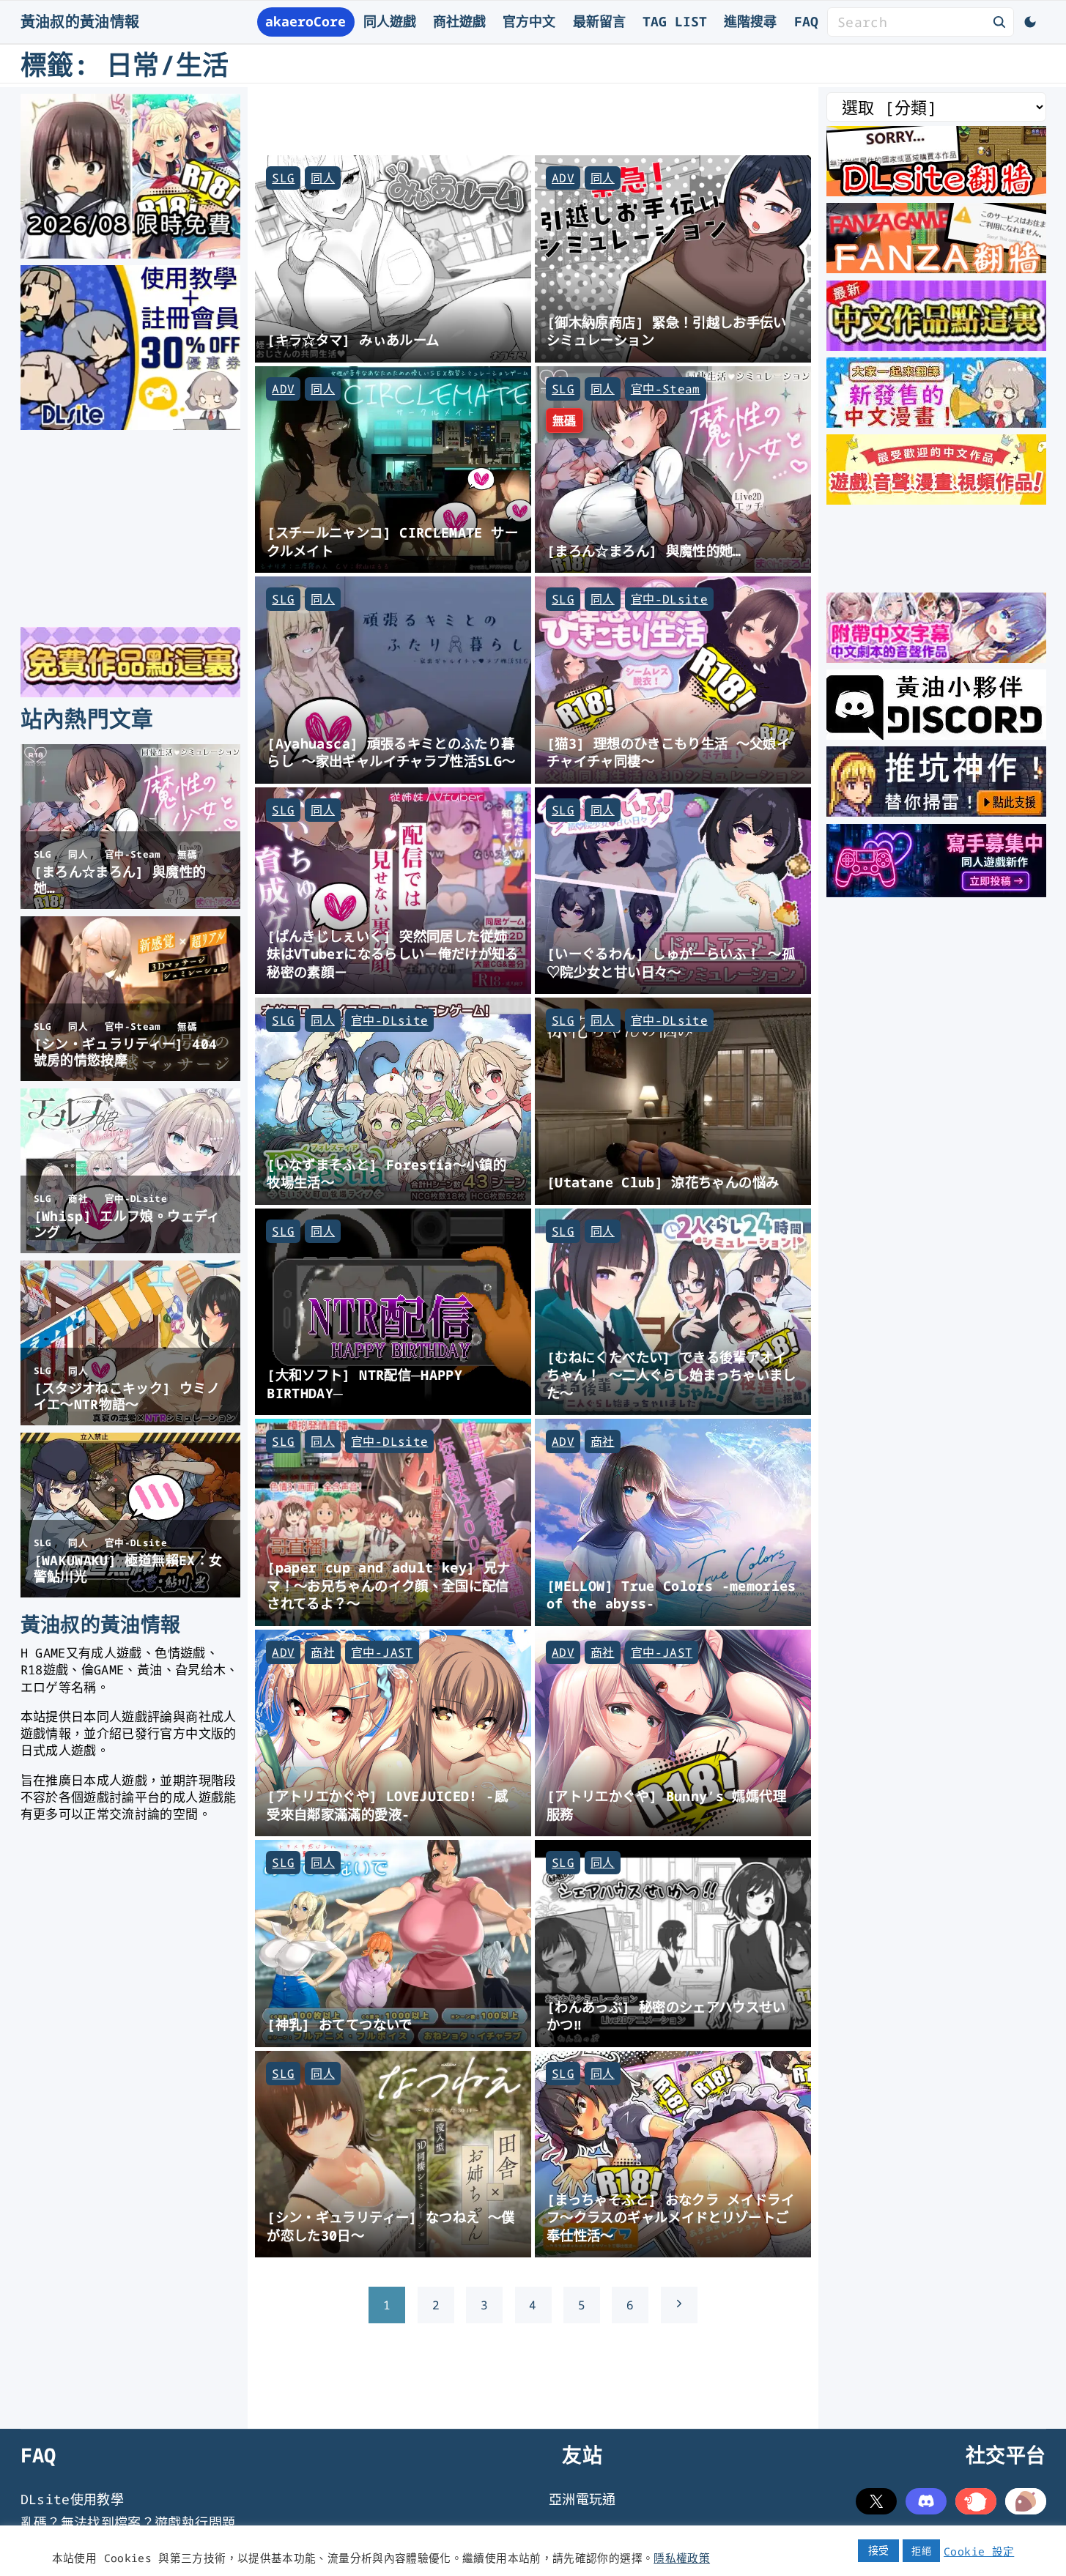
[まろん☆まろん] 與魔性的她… (644, 550)
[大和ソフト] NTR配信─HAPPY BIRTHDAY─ (364, 1384)
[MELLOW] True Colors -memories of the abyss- (671, 1595)
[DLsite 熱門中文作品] (936, 500)
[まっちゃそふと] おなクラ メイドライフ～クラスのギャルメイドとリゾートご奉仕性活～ (670, 2217)
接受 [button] (879, 2550)
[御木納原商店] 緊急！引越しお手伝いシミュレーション (667, 331)
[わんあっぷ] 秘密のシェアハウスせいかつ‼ (666, 2016)
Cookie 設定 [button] (979, 2551)
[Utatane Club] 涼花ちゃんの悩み (663, 1182)
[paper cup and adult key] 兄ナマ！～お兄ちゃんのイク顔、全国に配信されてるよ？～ (388, 1585)
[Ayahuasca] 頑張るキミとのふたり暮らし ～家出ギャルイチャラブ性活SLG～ (391, 752)
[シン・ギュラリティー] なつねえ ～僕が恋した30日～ (391, 2226)
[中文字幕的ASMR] (936, 658)
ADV (563, 178)
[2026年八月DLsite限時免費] (130, 253)
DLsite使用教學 (73, 2499)
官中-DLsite (669, 599)
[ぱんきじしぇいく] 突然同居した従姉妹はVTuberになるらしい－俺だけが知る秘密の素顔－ (393, 954)
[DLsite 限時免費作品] (130, 692)
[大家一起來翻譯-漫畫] (936, 423)
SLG (283, 178)
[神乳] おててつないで (339, 2024)
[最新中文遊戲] (936, 346)
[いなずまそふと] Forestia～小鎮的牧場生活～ (386, 1173)
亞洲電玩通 (582, 2499)
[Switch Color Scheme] (1030, 22)
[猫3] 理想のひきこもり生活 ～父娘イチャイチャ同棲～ (668, 752)
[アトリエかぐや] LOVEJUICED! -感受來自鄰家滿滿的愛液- (387, 1805)
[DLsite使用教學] (130, 425)
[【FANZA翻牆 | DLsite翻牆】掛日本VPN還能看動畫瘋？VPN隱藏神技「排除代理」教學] (936, 268)
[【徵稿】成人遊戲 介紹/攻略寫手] (936, 892)
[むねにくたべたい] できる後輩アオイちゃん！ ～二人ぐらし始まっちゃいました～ (671, 1375)
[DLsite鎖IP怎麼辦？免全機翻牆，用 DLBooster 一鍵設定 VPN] (936, 191)
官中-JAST (382, 1652)
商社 (603, 1441)
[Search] (999, 21)
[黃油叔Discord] (936, 735)
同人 (323, 178)
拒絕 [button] (921, 2550)
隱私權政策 (682, 2558)
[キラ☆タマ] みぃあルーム (353, 339)
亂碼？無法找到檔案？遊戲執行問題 (128, 2523)
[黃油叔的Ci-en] (936, 812)
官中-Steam (666, 389)
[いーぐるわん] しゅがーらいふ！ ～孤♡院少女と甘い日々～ (671, 962)
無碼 (565, 420)
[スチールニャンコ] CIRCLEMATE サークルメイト (392, 541)
